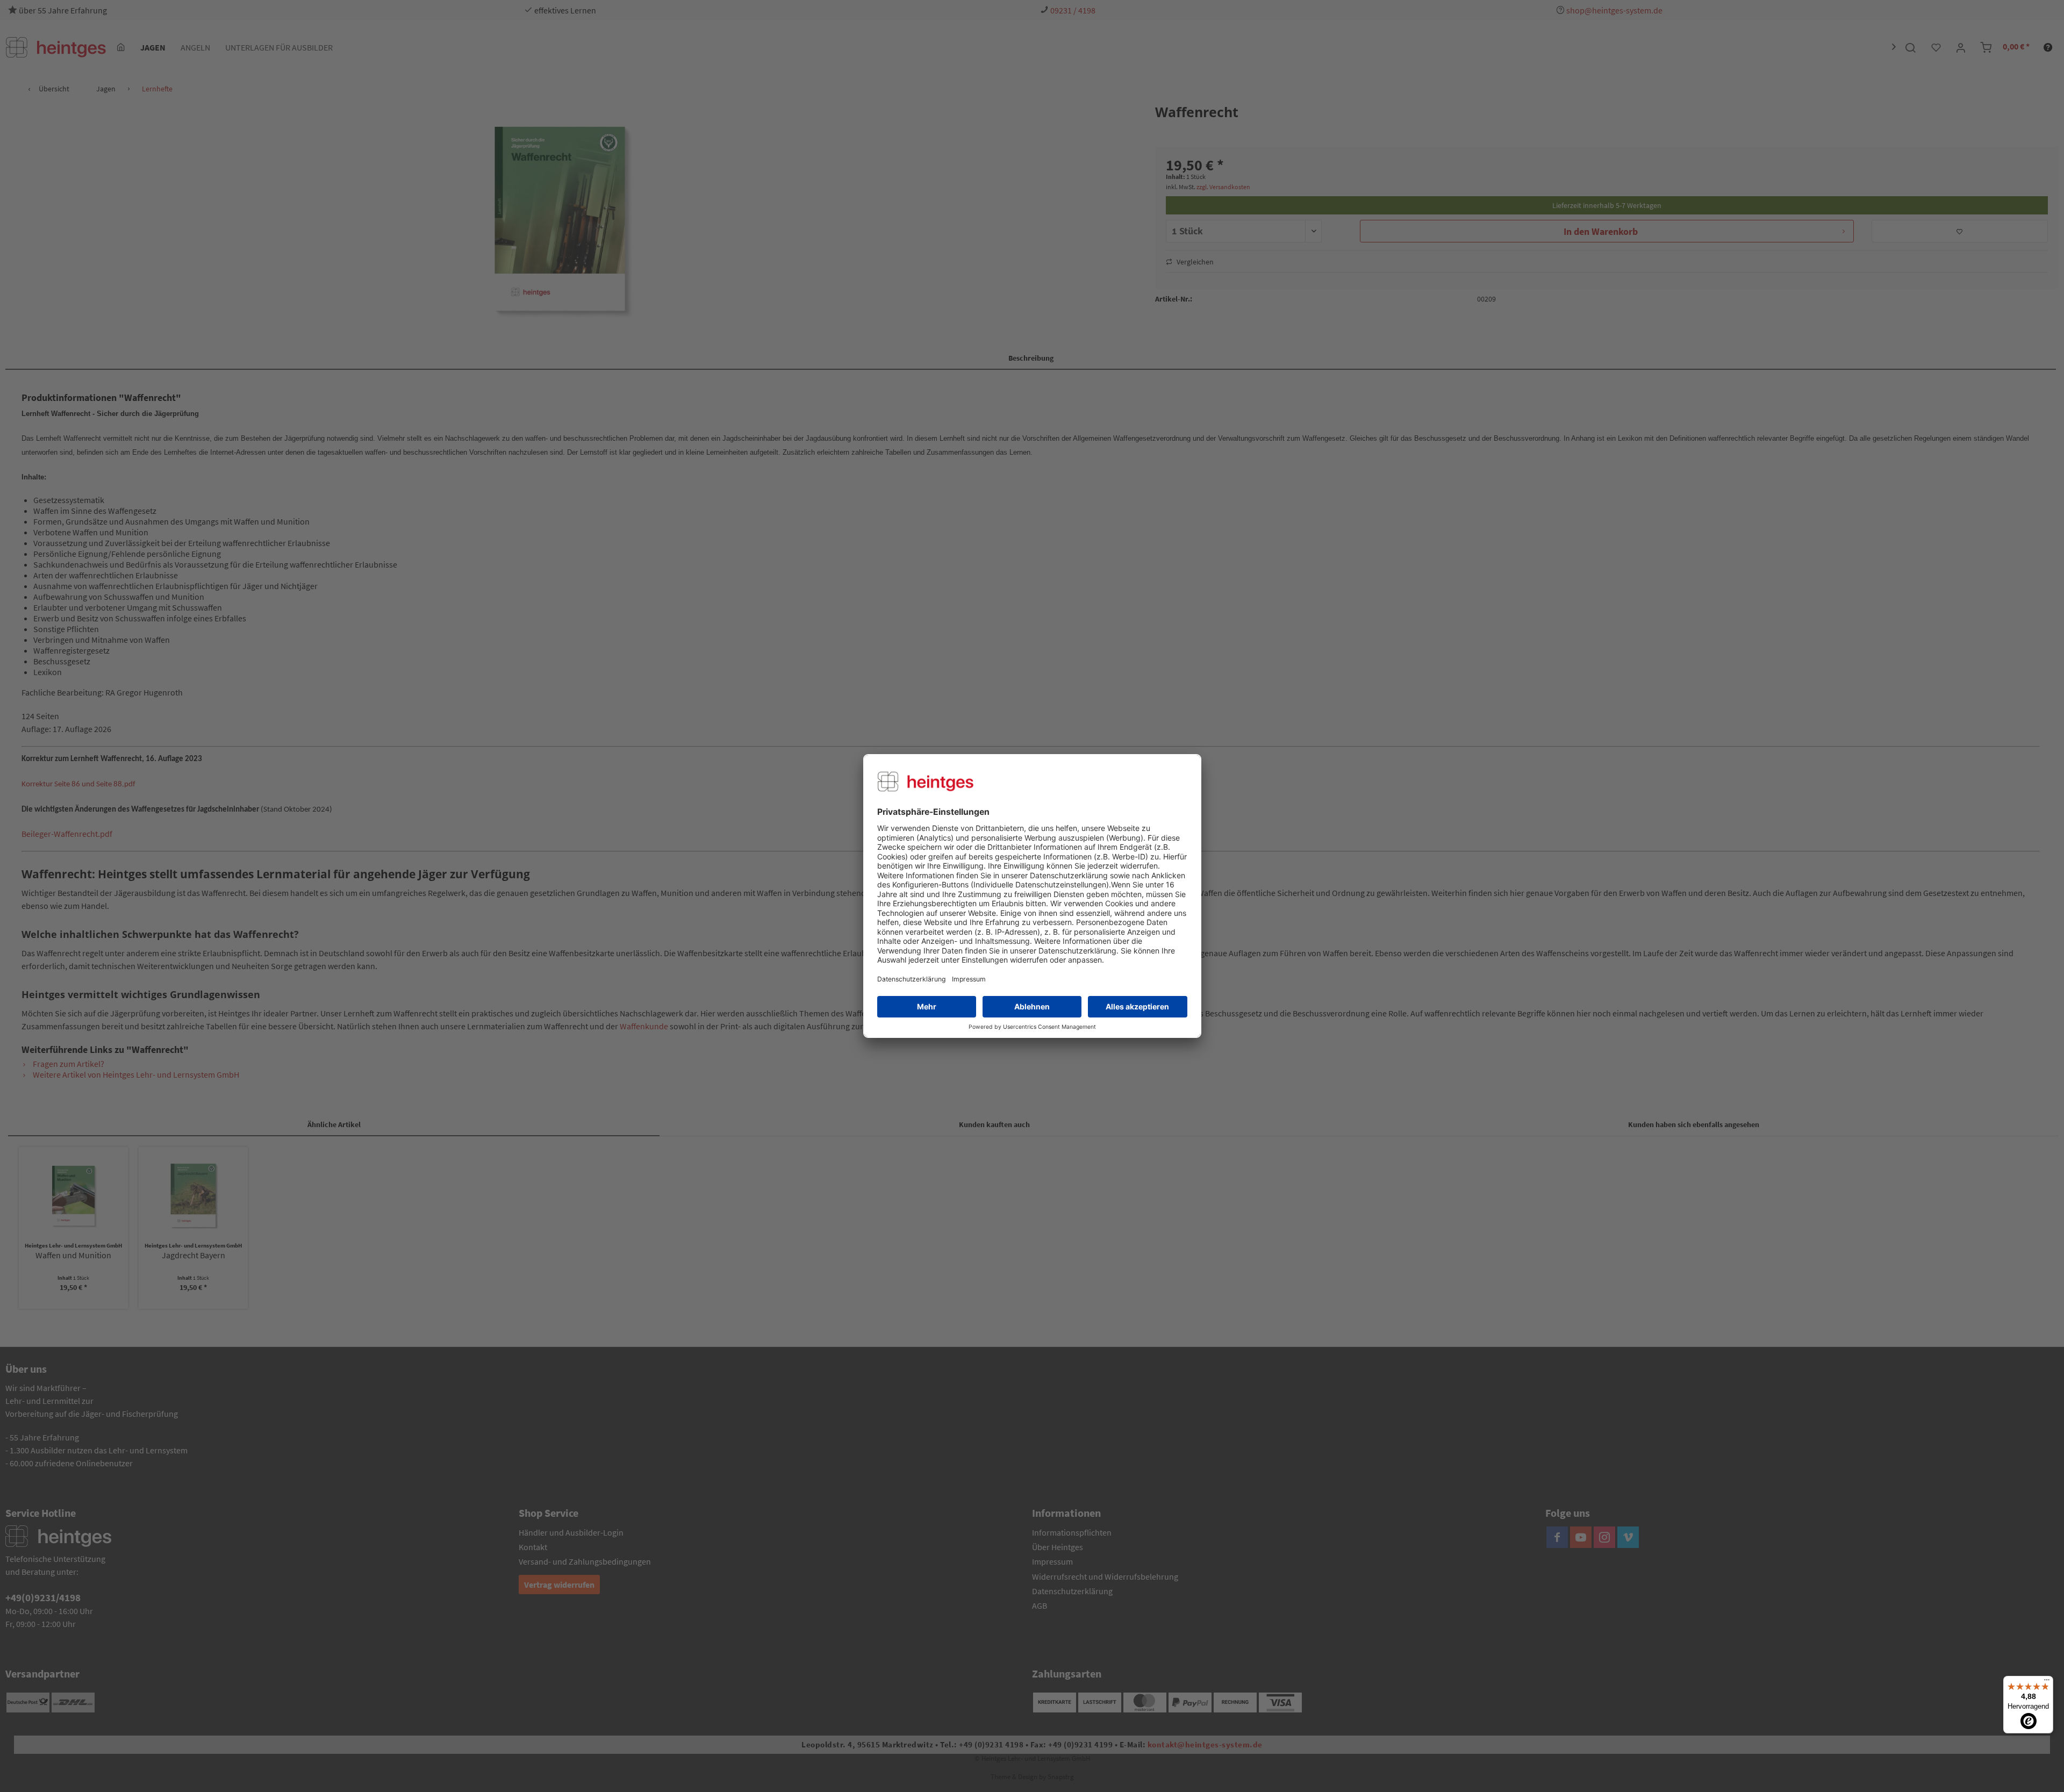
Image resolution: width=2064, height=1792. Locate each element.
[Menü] (2047, 1682)
